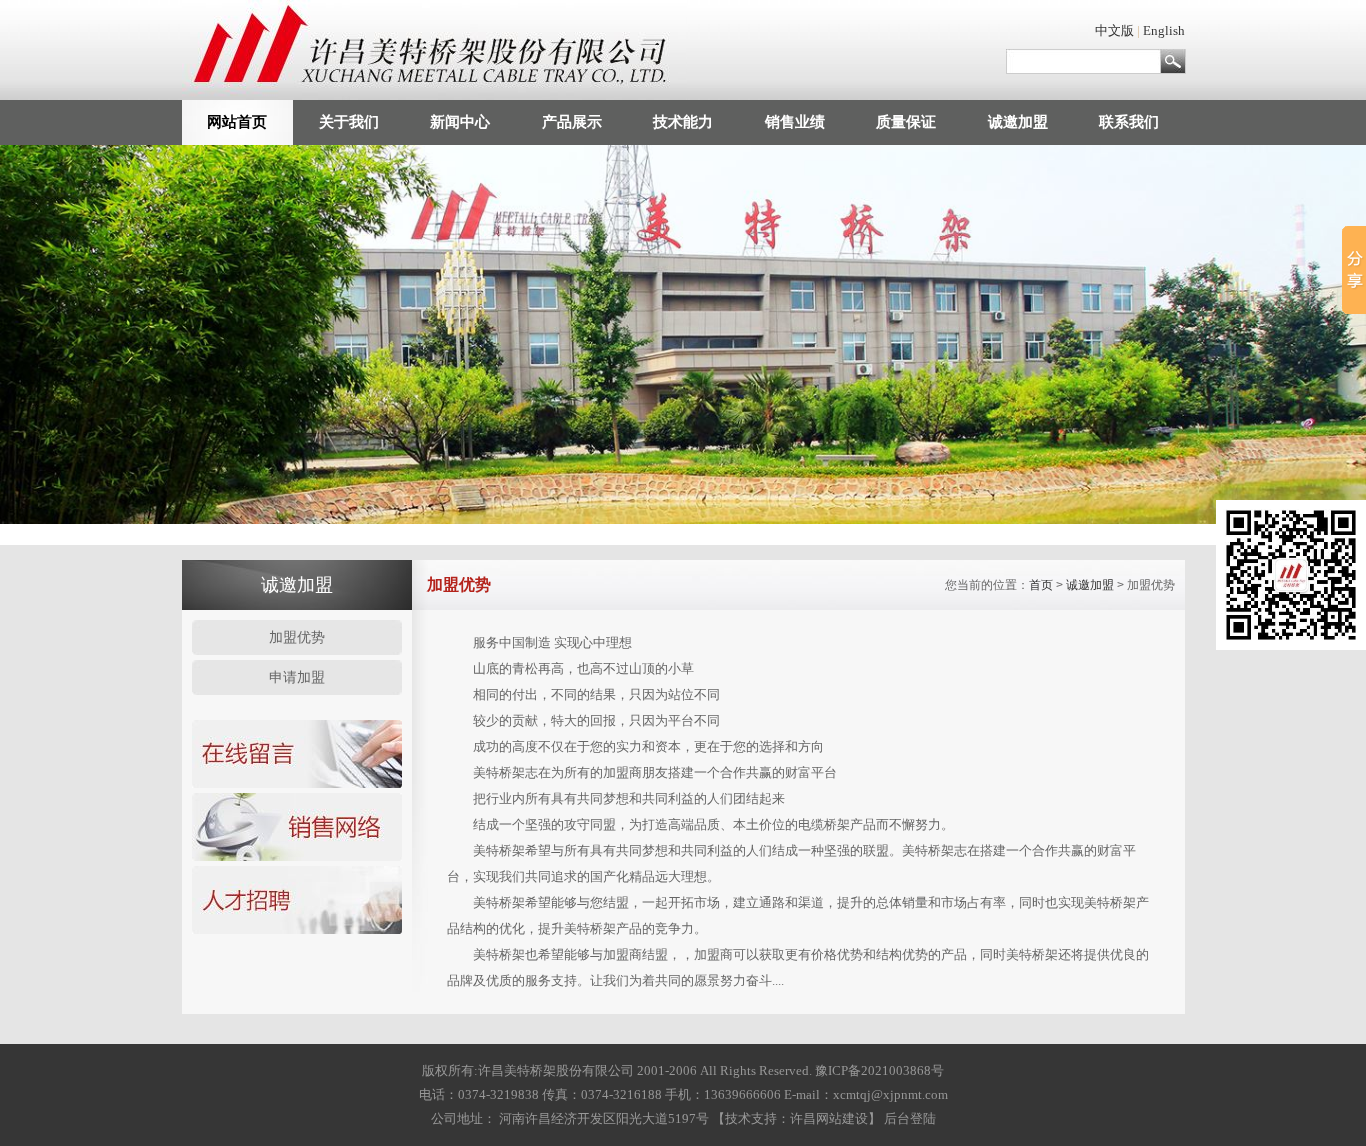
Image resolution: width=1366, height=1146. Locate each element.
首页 (1041, 585)
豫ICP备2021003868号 (879, 1070)
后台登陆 (910, 1118)
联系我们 (1129, 122)
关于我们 (349, 122)
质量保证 (906, 122)
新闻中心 (460, 122)
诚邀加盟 (1018, 122)
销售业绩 (795, 122)
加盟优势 (297, 637)
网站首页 (237, 122)
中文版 (1114, 30)
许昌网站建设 (829, 1118)
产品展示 (572, 122)
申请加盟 (297, 677)
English (1164, 30)
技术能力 (683, 122)
